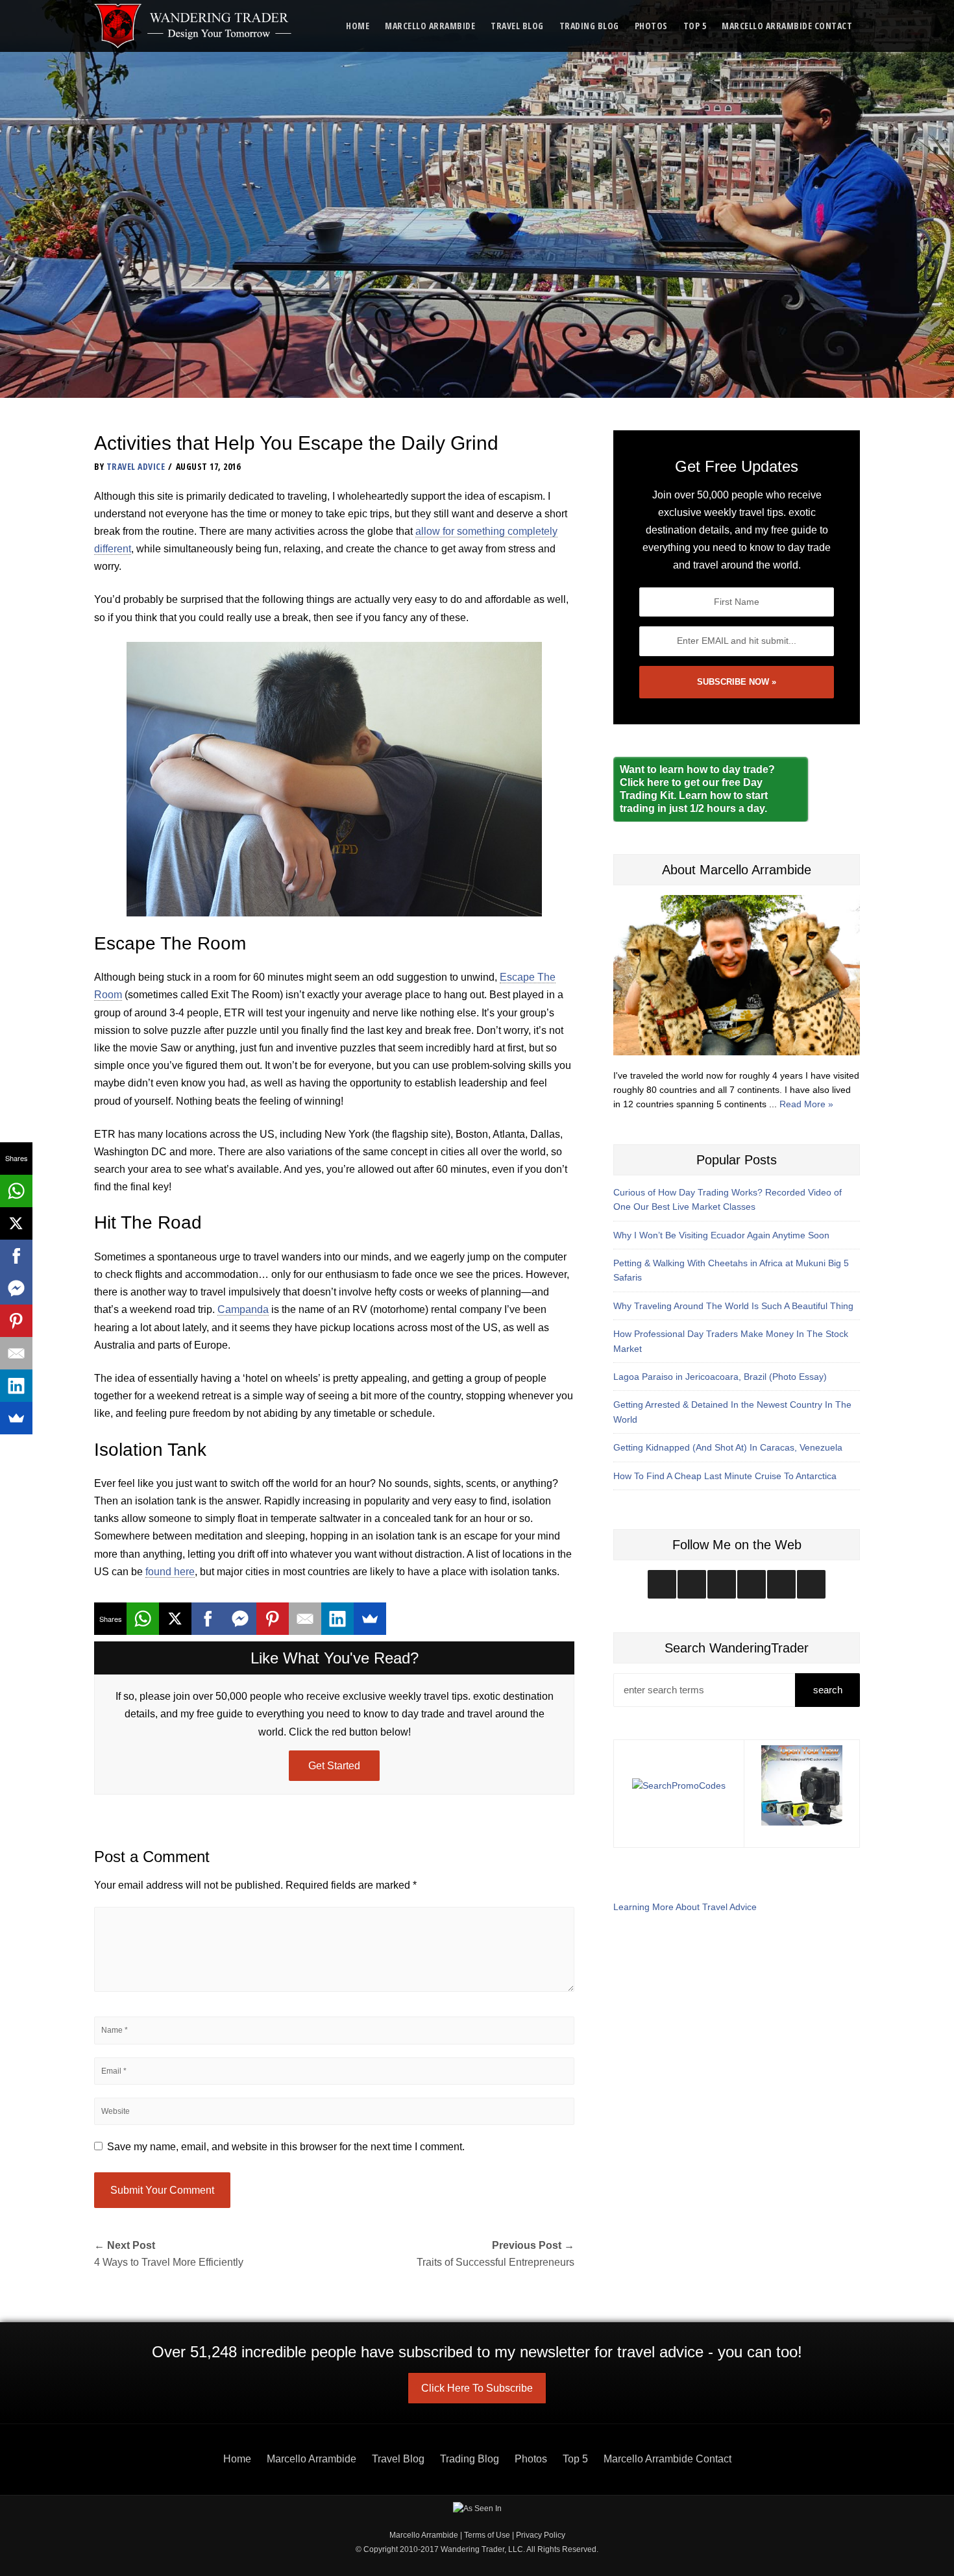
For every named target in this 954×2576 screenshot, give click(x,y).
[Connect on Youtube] (752, 1584)
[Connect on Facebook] (722, 1584)
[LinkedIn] (337, 1619)
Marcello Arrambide (430, 26)
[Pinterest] (273, 1619)
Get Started (334, 1766)
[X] (175, 1619)
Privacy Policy (541, 2535)
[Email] (305, 1619)
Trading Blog (589, 26)
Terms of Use (487, 2535)
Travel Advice (136, 466)
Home (358, 26)
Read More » (806, 1104)
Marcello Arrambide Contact (787, 26)
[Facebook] (208, 1619)
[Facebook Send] (240, 1619)
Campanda (243, 1309)
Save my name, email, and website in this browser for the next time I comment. (286, 2147)
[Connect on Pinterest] (811, 1584)
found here (170, 1572)
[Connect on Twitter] (692, 1584)
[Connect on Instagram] (662, 1584)
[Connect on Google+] (781, 1584)
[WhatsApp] (143, 1619)
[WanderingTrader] (194, 26)
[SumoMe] (370, 1619)
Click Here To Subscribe (477, 2388)
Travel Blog (517, 26)
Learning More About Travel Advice (685, 1907)
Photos (651, 26)
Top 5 (695, 26)
